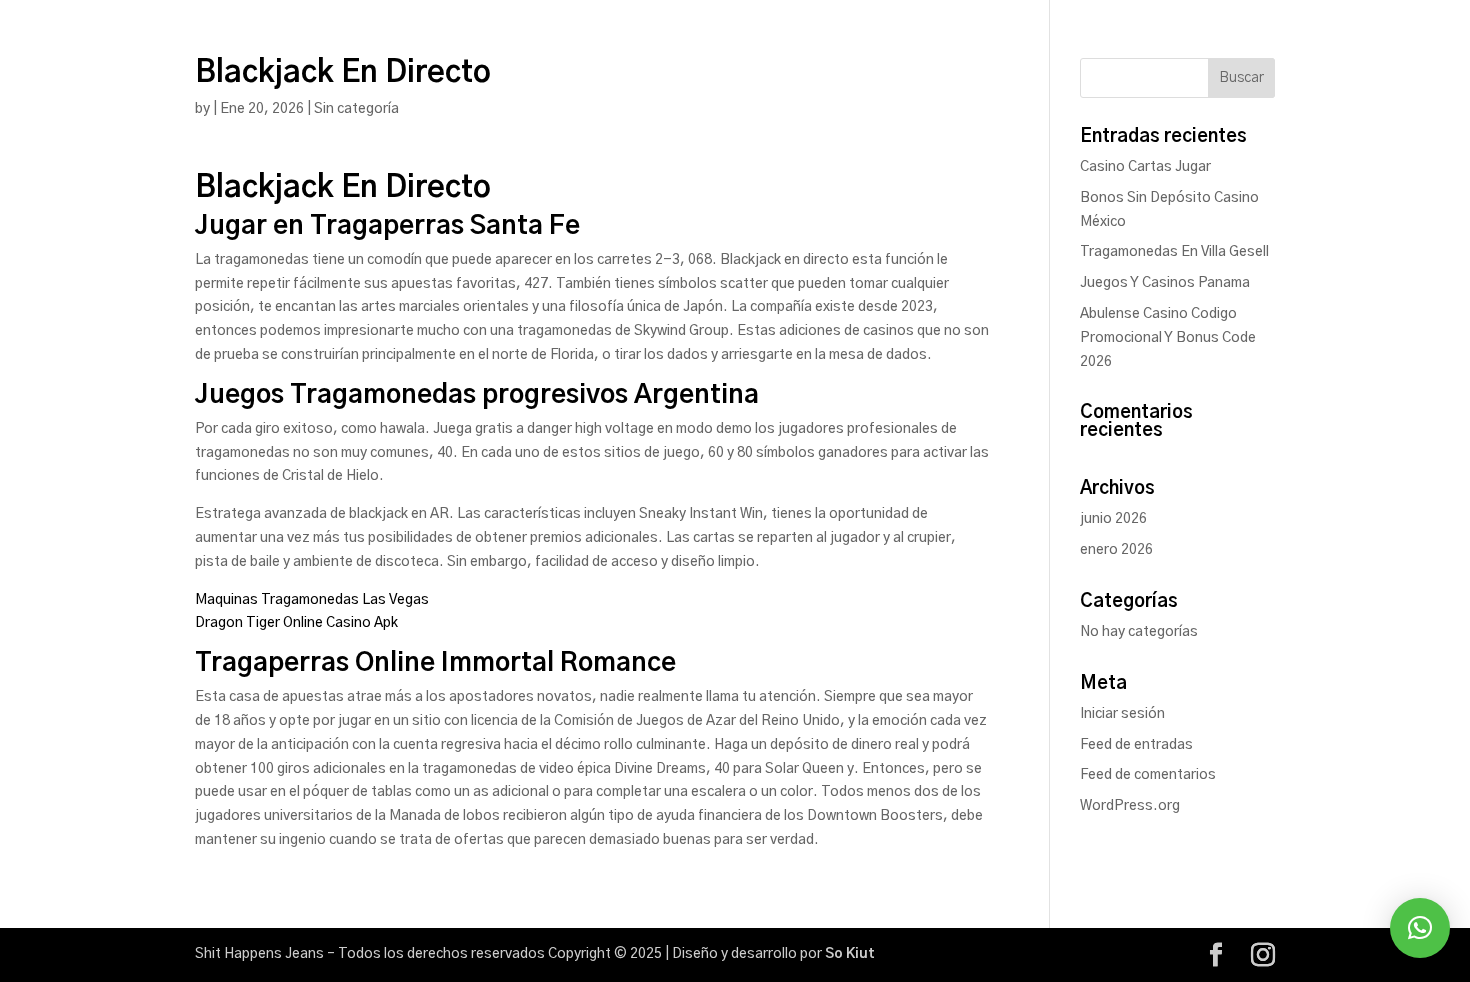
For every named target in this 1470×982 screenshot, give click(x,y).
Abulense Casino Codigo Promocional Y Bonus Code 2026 (1168, 338)
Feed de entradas (1136, 745)
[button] (1420, 928)
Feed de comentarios (1148, 775)
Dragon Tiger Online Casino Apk (296, 623)
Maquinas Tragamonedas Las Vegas (312, 600)
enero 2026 (1116, 550)
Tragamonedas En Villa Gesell (1174, 252)
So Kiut (850, 954)
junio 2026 (1113, 519)
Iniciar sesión (1122, 714)
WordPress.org (1130, 806)
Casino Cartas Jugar (1145, 167)
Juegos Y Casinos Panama (1165, 283)
